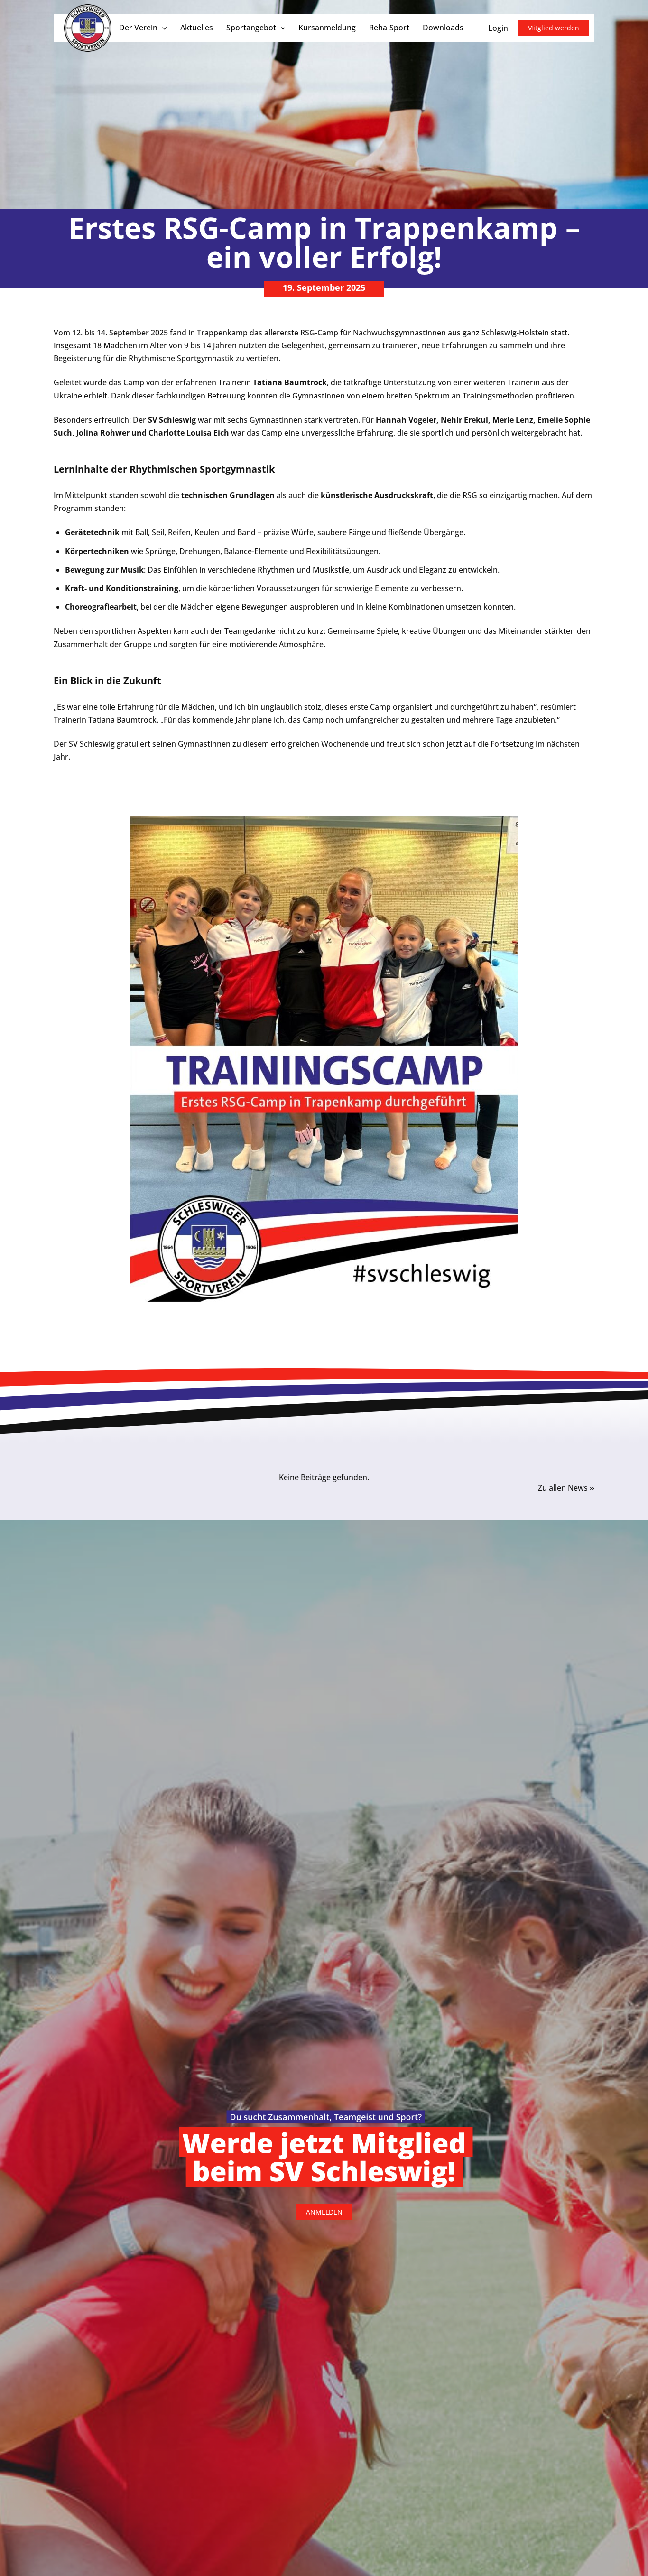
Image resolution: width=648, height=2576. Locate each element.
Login (498, 28)
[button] (162, 28)
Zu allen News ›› (566, 1488)
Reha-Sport (389, 28)
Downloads (443, 28)
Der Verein (138, 28)
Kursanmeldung (327, 28)
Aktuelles (197, 28)
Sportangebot (251, 28)
